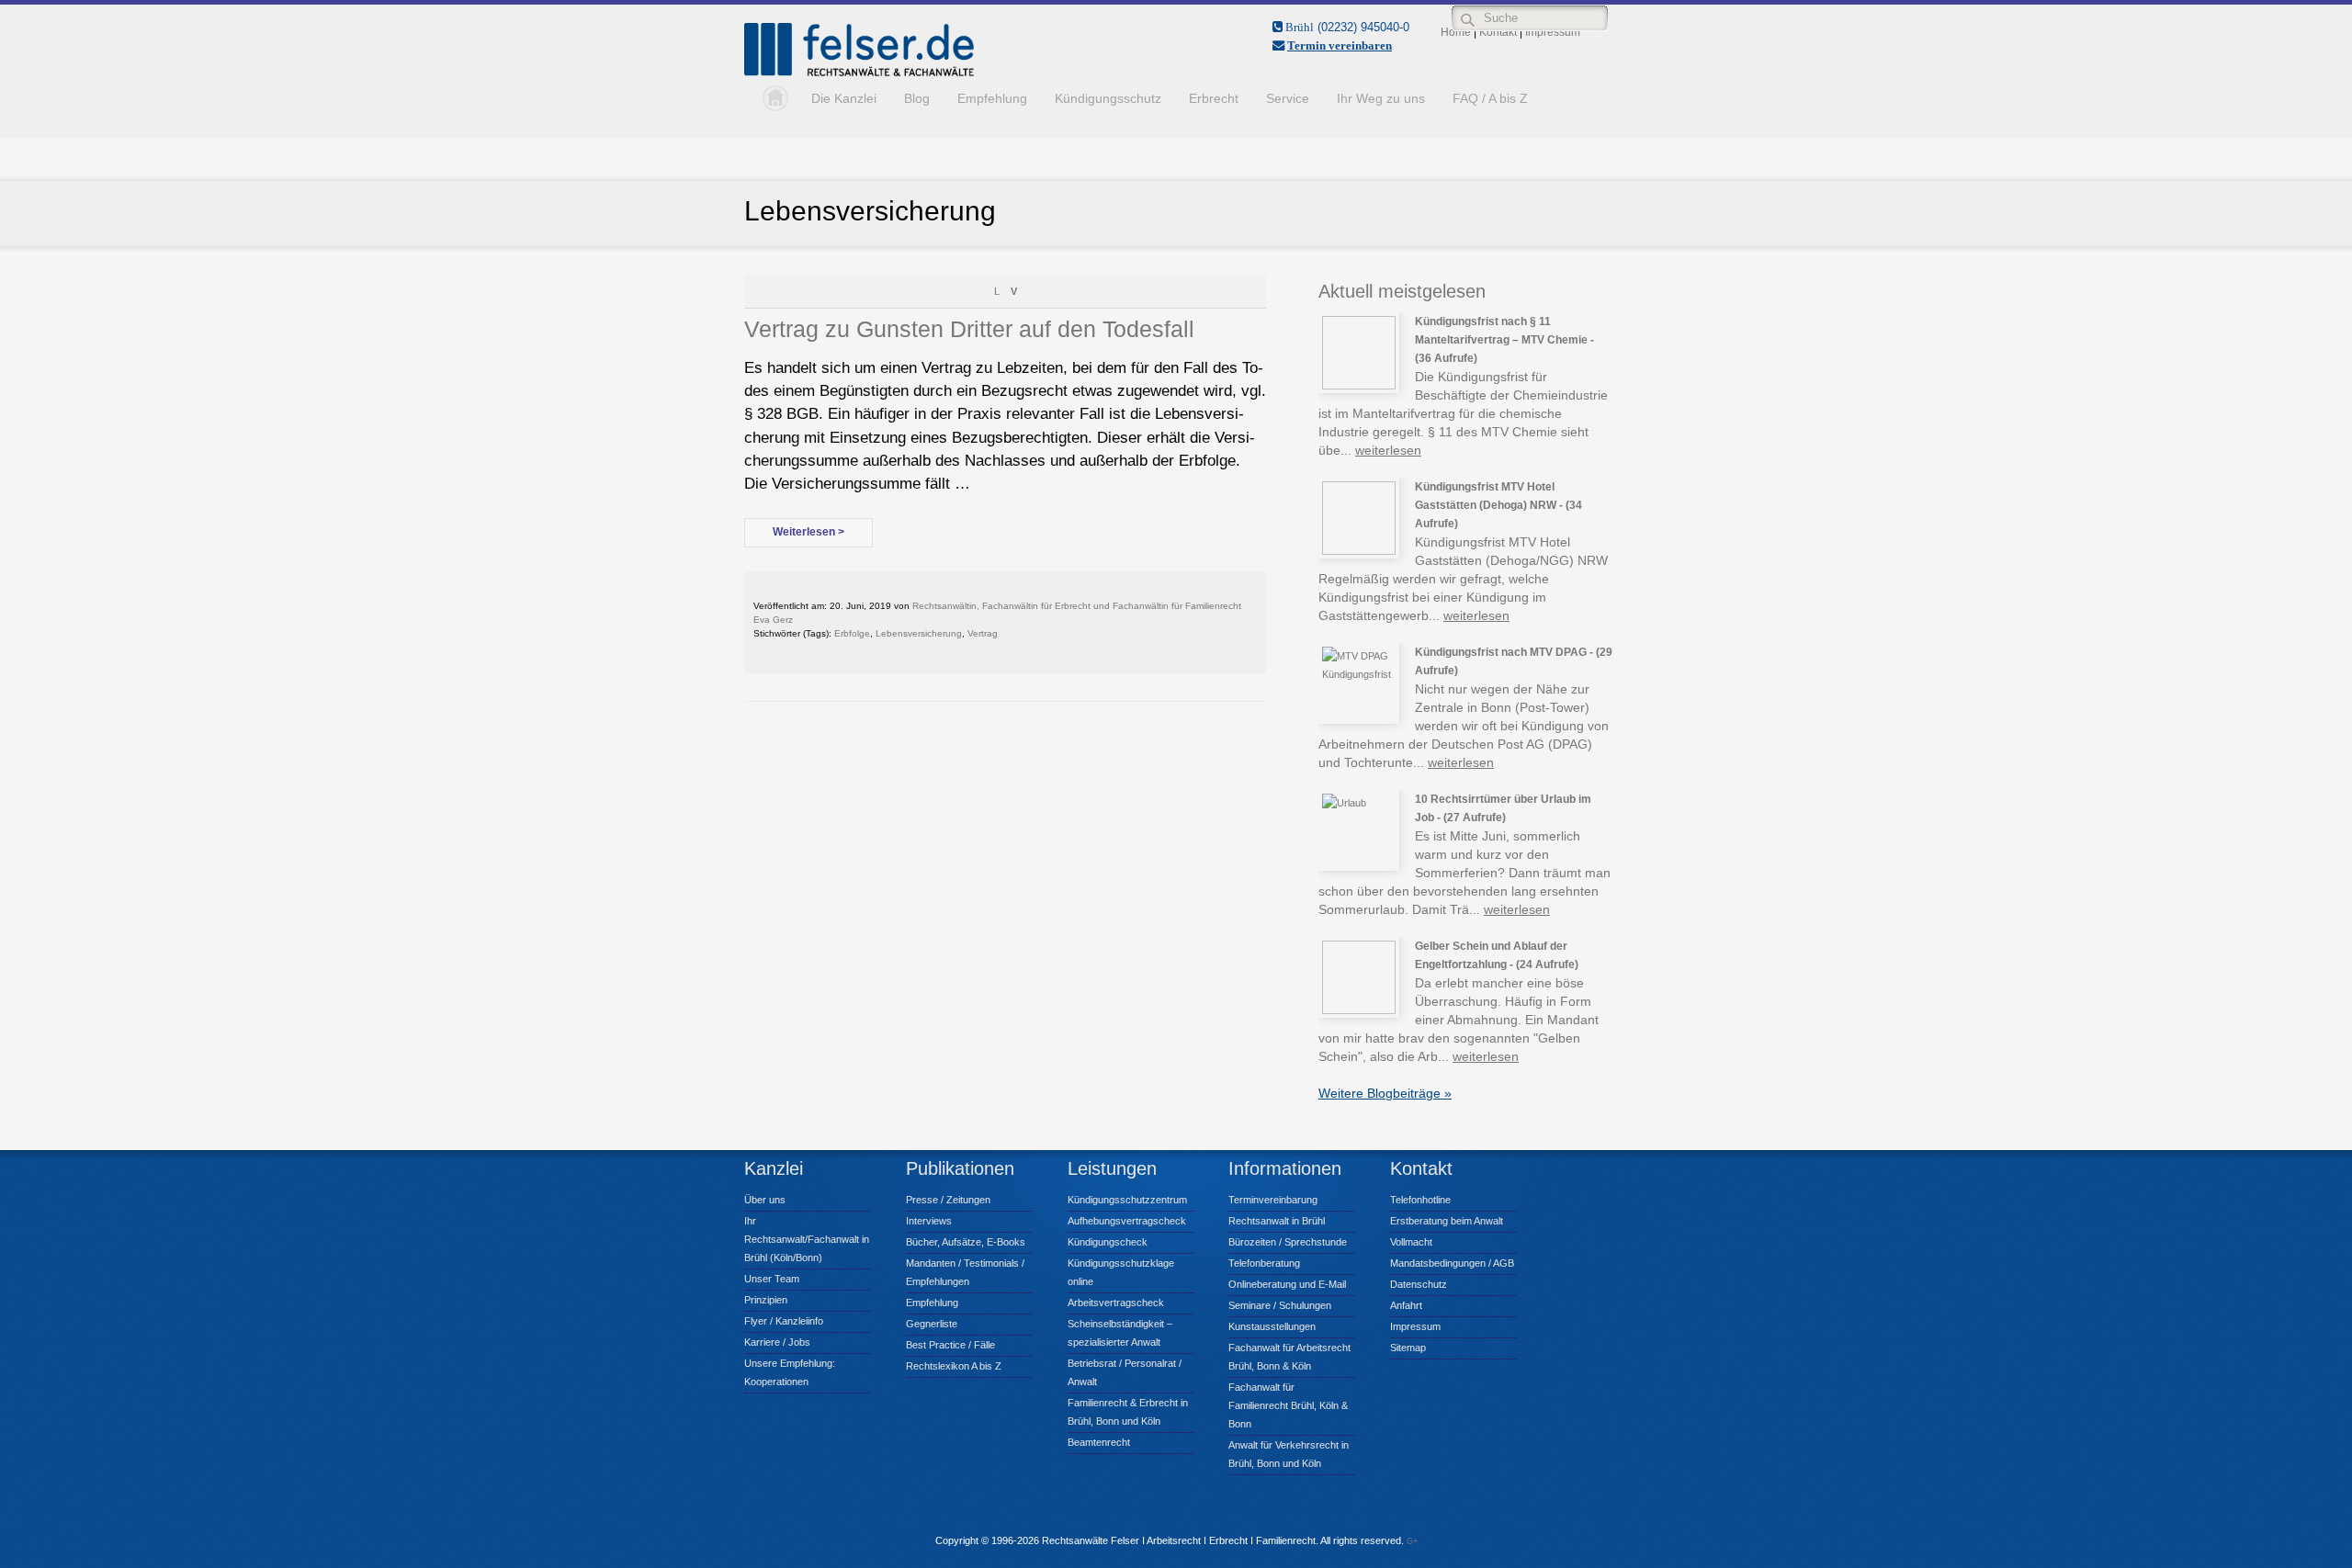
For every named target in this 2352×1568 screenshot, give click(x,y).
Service (1288, 98)
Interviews (929, 1221)
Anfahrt (1406, 1305)
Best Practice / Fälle (950, 1345)
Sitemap (1408, 1348)
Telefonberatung (1264, 1263)
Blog (917, 98)
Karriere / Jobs (777, 1342)
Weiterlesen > (808, 532)
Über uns (765, 1200)
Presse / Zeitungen (948, 1200)
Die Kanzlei (844, 98)
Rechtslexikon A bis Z (954, 1366)
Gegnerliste (932, 1324)
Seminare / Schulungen (1280, 1305)
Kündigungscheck (1108, 1242)
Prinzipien (766, 1300)
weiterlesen (1388, 450)
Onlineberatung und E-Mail (1287, 1284)
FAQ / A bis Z (1490, 98)
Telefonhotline (1420, 1200)
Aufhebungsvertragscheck (1127, 1221)
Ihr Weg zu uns (1381, 98)
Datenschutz (1419, 1284)
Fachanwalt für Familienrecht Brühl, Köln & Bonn (1288, 1405)
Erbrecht (1214, 98)
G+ (1412, 1541)
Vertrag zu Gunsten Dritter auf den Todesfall (969, 329)
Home (771, 98)
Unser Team (772, 1279)
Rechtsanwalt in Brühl (1277, 1221)
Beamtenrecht (1099, 1442)
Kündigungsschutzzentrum (1127, 1200)
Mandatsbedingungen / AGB (1452, 1263)
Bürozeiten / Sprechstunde (1288, 1242)
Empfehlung (992, 98)
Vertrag (983, 633)
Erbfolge (852, 633)
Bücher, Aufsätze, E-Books (966, 1242)
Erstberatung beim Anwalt (1447, 1221)
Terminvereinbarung (1273, 1200)
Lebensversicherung (919, 633)
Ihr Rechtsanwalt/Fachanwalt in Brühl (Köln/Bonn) (807, 1239)
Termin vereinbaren (1340, 45)
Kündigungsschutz (1108, 98)
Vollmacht (1411, 1242)
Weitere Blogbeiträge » (1385, 1093)
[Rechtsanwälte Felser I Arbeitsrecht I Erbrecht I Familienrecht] (859, 73)
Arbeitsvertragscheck (1116, 1303)
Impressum (1415, 1326)
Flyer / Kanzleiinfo (784, 1321)
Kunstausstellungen (1272, 1326)
